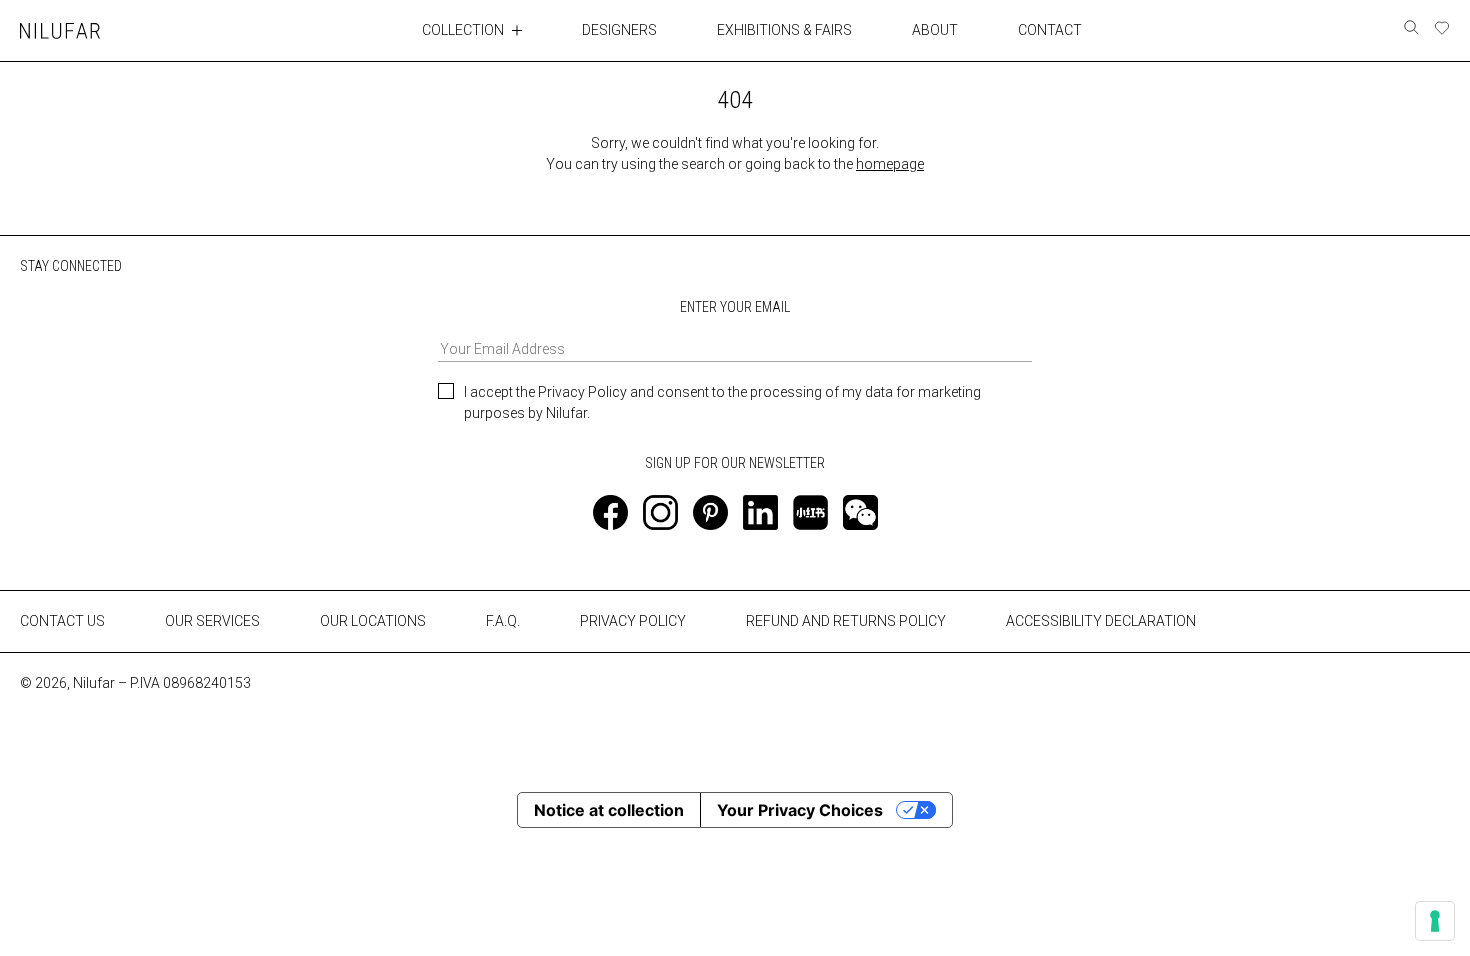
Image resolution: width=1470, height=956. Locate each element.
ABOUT (935, 30)
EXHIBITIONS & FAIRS (784, 30)
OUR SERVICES (212, 621)
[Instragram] (660, 512)
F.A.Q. (503, 621)
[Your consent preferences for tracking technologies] (1435, 921)
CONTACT (1050, 30)
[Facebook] (610, 512)
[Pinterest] (710, 512)
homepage (890, 164)
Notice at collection (609, 810)
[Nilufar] (60, 30)
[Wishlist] (1442, 28)
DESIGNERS (619, 30)
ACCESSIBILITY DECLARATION (1101, 621)
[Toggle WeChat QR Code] (860, 512)
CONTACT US (62, 621)
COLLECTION (463, 30)
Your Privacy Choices (800, 810)
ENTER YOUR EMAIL (735, 307)
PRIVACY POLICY (633, 621)
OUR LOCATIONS (373, 621)
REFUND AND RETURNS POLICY (846, 621)
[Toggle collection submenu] (517, 30)
